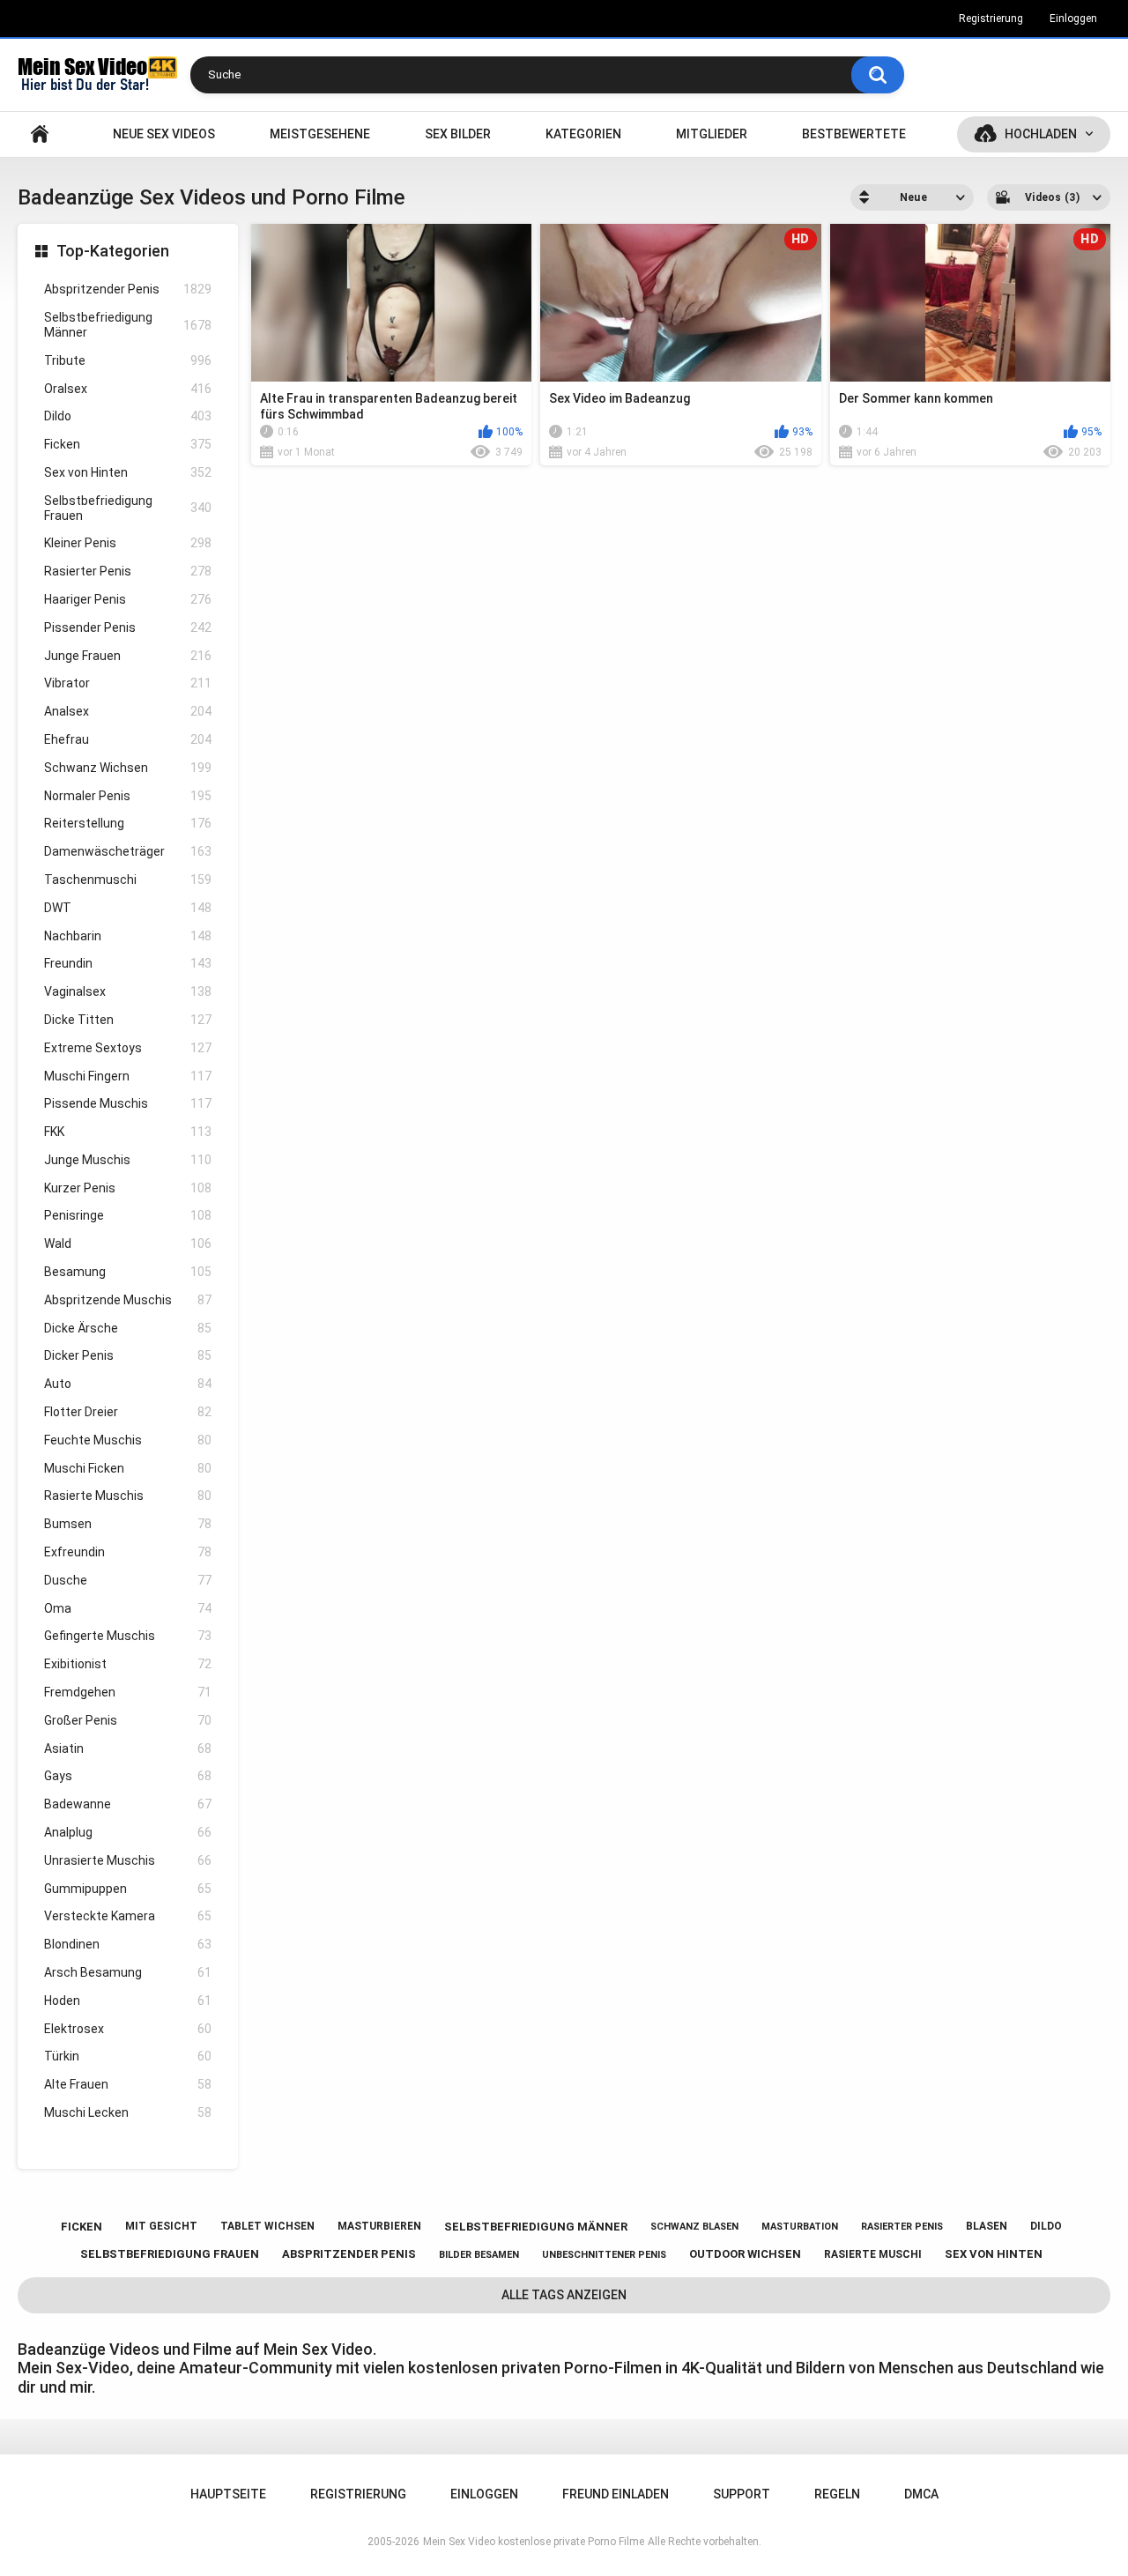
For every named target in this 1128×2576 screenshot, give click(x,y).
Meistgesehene (320, 134)
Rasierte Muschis (128, 1496)
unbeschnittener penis (604, 2255)
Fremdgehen (128, 1692)
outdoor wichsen (745, 2254)
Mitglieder (712, 134)
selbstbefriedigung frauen (170, 2254)
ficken (82, 2227)
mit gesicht (161, 2226)
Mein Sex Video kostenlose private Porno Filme (534, 2542)
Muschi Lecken (128, 2112)
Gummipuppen (128, 1889)
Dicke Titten (128, 1020)
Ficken (128, 444)
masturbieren (379, 2226)
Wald (128, 1243)
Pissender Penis (128, 627)
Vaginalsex (128, 991)
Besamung (128, 1272)
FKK (128, 1132)
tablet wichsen (267, 2226)
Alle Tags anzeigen (564, 2295)
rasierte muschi (873, 2254)
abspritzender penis (349, 2254)
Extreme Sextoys (128, 1048)
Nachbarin (128, 936)
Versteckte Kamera (128, 1916)
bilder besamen (479, 2255)
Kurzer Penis (128, 1188)
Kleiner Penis (128, 543)
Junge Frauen (128, 656)
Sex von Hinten (128, 472)
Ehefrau (128, 739)
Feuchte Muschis (128, 1440)
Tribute (128, 360)
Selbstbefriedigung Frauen (128, 508)
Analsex (128, 711)
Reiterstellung (128, 823)
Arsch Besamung (128, 1972)
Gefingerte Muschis (128, 1636)
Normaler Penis (128, 796)
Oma (128, 1608)
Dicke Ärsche (128, 1328)
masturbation (800, 2227)
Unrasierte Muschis (128, 1860)
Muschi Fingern (128, 1076)
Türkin (128, 2056)
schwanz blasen (694, 2227)
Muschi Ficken (128, 1468)
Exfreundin (128, 1552)
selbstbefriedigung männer (536, 2227)
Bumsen (128, 1524)
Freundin (128, 963)
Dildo (128, 416)
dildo (1046, 2226)
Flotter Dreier (128, 1412)
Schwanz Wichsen (128, 768)
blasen (987, 2226)
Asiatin (128, 1748)
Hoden (128, 2001)
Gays (128, 1776)
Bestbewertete (854, 134)
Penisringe (128, 1215)
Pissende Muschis (128, 1103)
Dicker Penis (128, 1355)
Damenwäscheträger (128, 851)
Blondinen (128, 1944)
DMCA (921, 2494)
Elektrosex (128, 2029)
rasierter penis (902, 2227)
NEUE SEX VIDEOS (164, 134)
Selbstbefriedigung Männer (128, 325)
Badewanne (128, 1804)
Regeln (837, 2494)
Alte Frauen (128, 2084)
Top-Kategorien (113, 251)
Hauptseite (40, 134)
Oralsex (128, 389)
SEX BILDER (458, 134)
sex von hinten (994, 2254)
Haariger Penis (128, 599)
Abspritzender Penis (128, 289)
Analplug (128, 1832)
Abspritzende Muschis (128, 1300)
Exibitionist (128, 1664)
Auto (128, 1384)
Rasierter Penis (128, 571)
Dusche (128, 1580)
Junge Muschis (128, 1160)
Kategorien (583, 134)
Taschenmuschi (128, 880)
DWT (128, 908)
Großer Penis (128, 1720)
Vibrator (128, 683)
